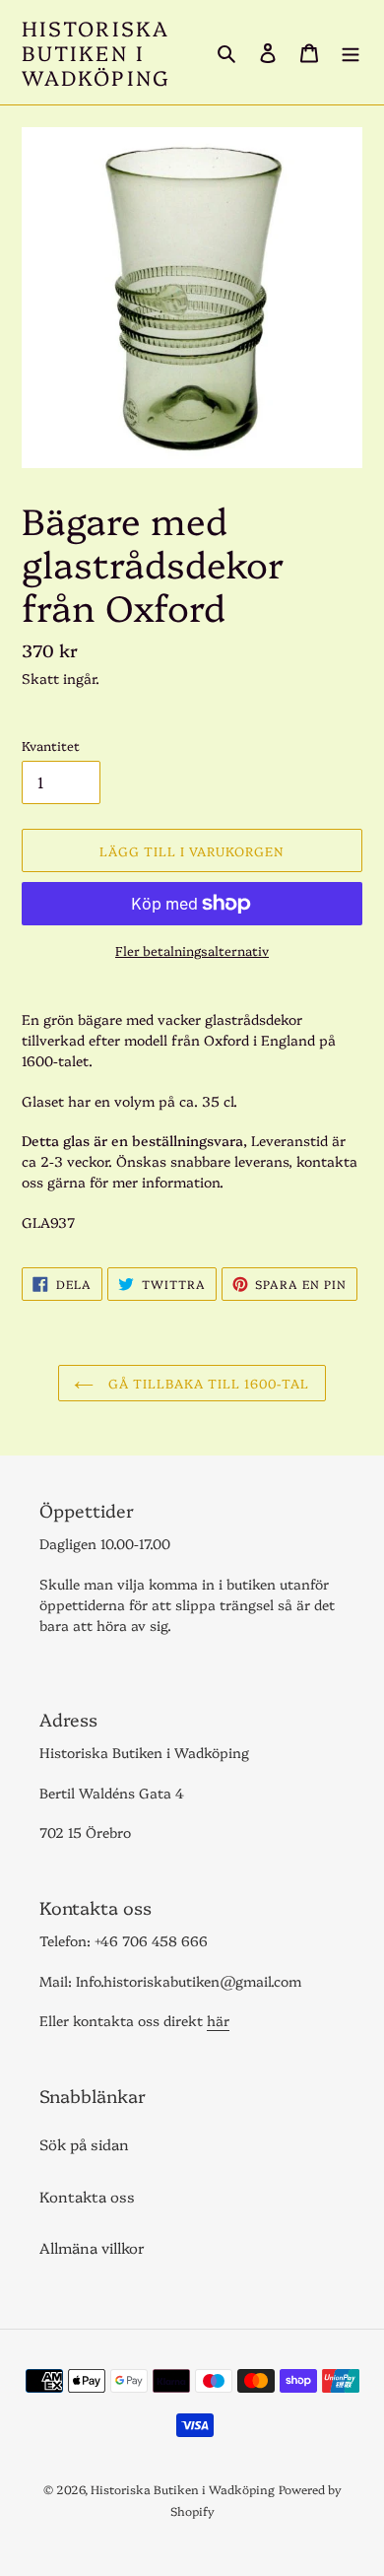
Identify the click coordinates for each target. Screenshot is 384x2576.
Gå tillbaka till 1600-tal (206, 1383)
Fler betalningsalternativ (192, 950)
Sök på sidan (84, 2144)
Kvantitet (51, 745)
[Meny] (351, 52)
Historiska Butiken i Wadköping (96, 52)
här (218, 2020)
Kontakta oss (87, 2196)
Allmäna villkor (92, 2247)
